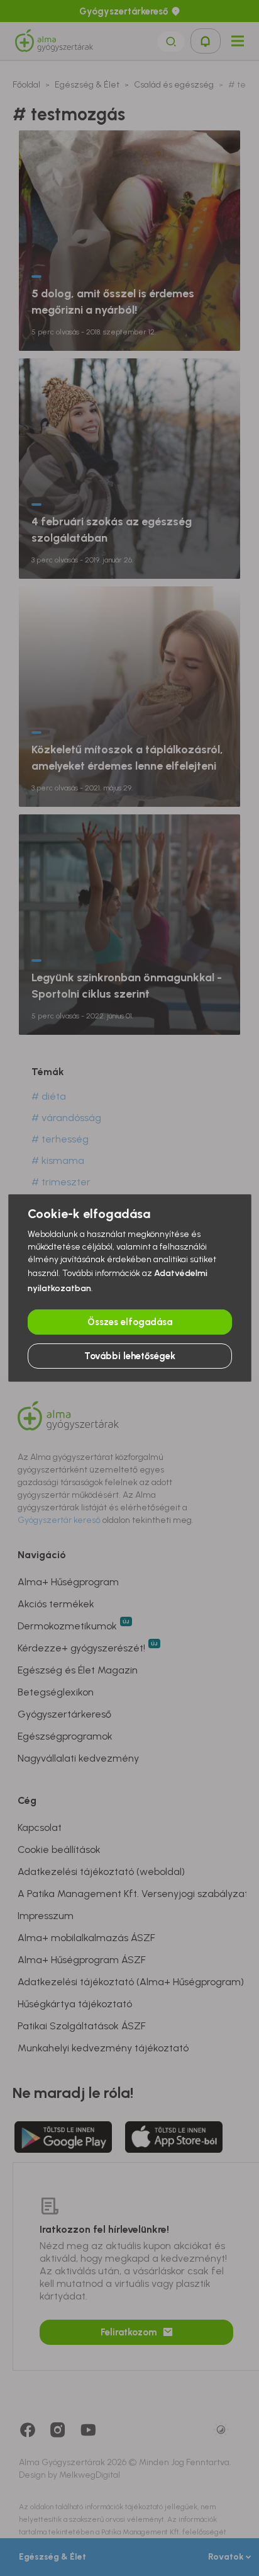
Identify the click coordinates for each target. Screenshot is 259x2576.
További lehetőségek (130, 1356)
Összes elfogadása (130, 1322)
